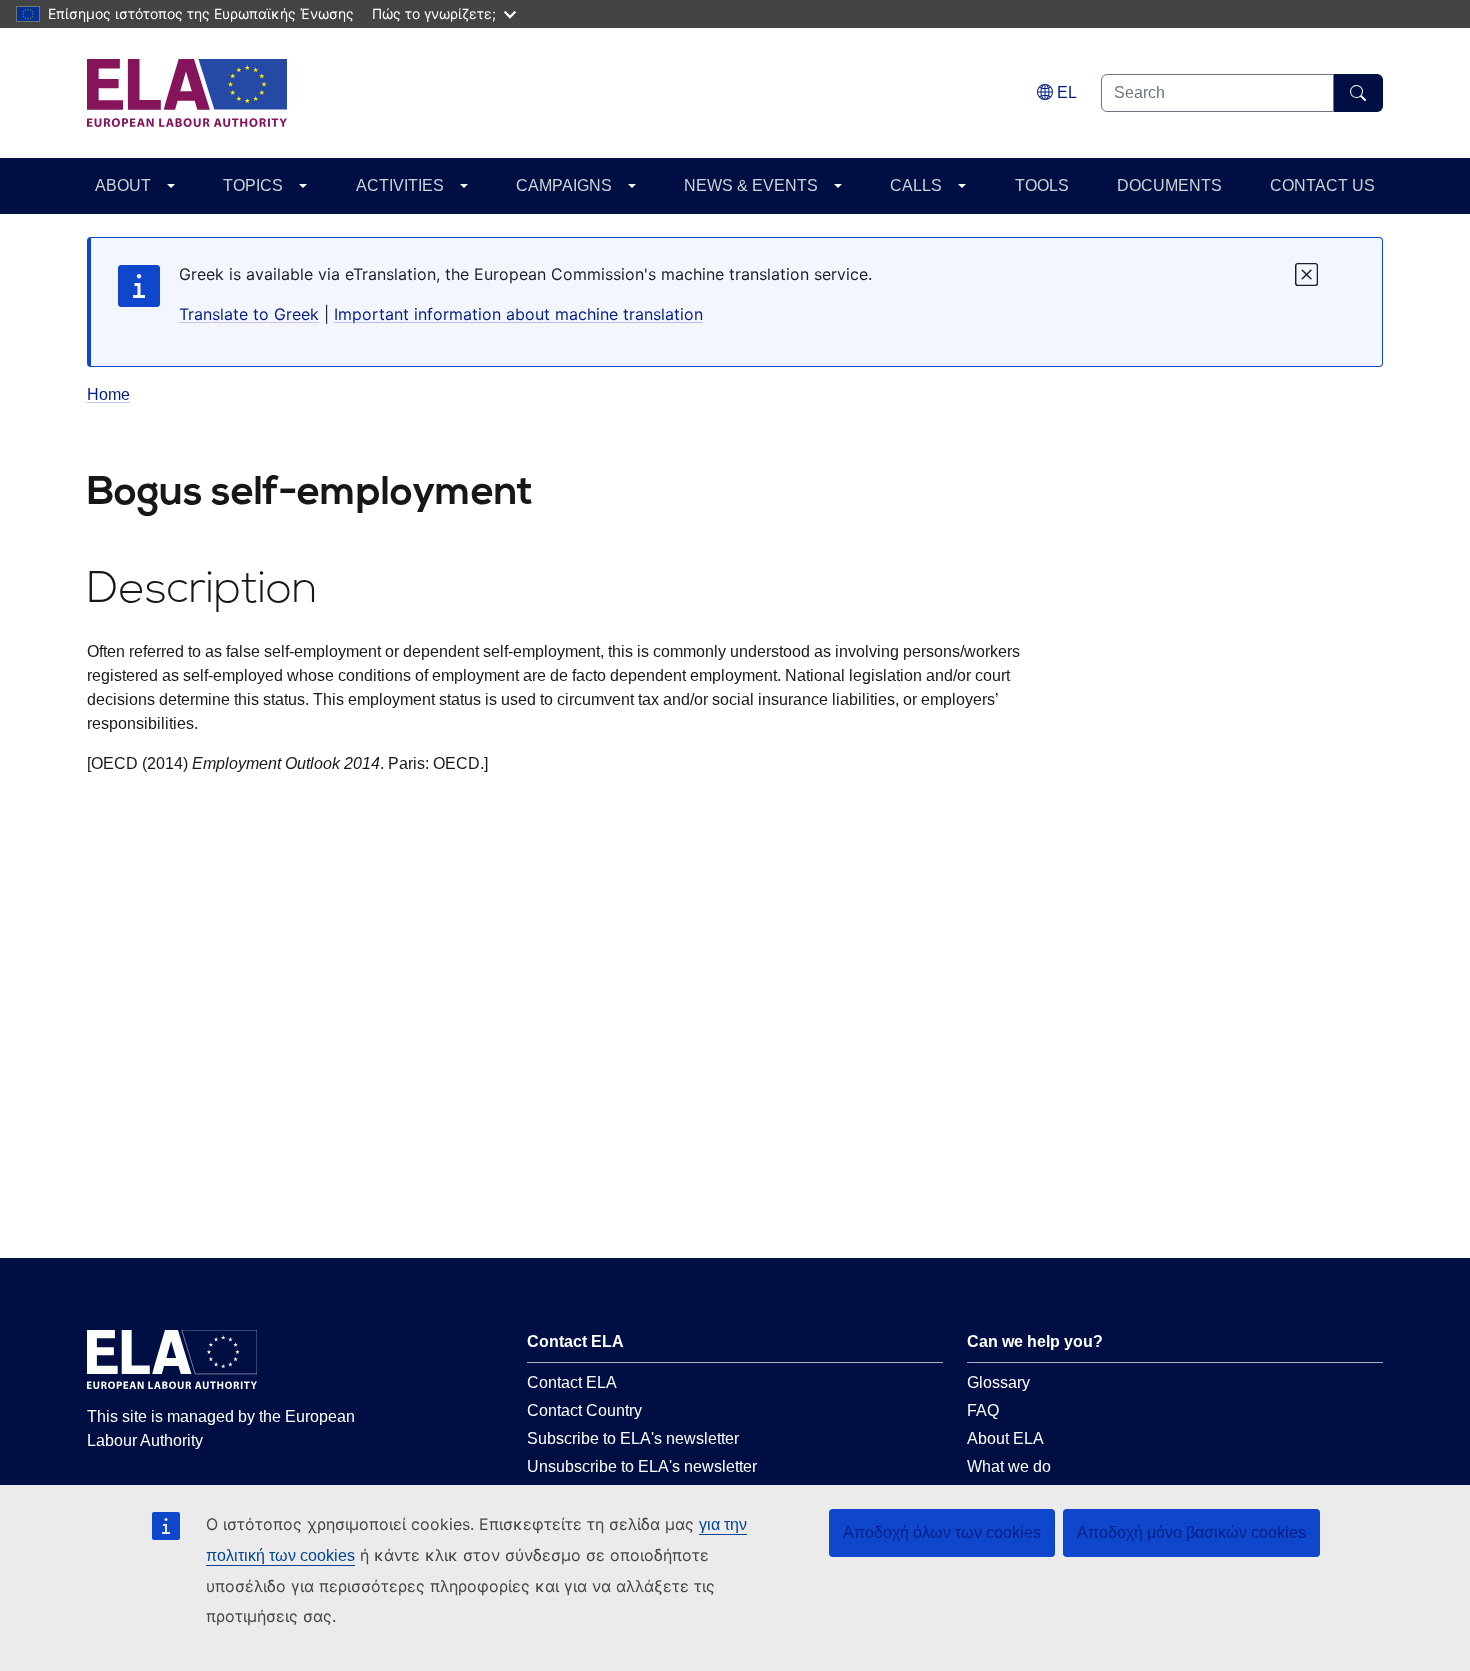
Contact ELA (572, 1382)
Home (108, 394)
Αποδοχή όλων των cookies (942, 1532)
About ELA (1005, 1438)
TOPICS (253, 185)
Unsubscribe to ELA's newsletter (642, 1466)
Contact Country (584, 1410)
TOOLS (1042, 185)
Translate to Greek (249, 314)
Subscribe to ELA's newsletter (633, 1438)
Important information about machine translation (518, 314)
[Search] (1358, 93)
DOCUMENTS (1169, 185)
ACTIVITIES (400, 185)
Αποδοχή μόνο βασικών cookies (1191, 1532)
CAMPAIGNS (564, 185)
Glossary (998, 1382)
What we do (1009, 1466)
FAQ (983, 1410)
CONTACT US (1322, 185)
